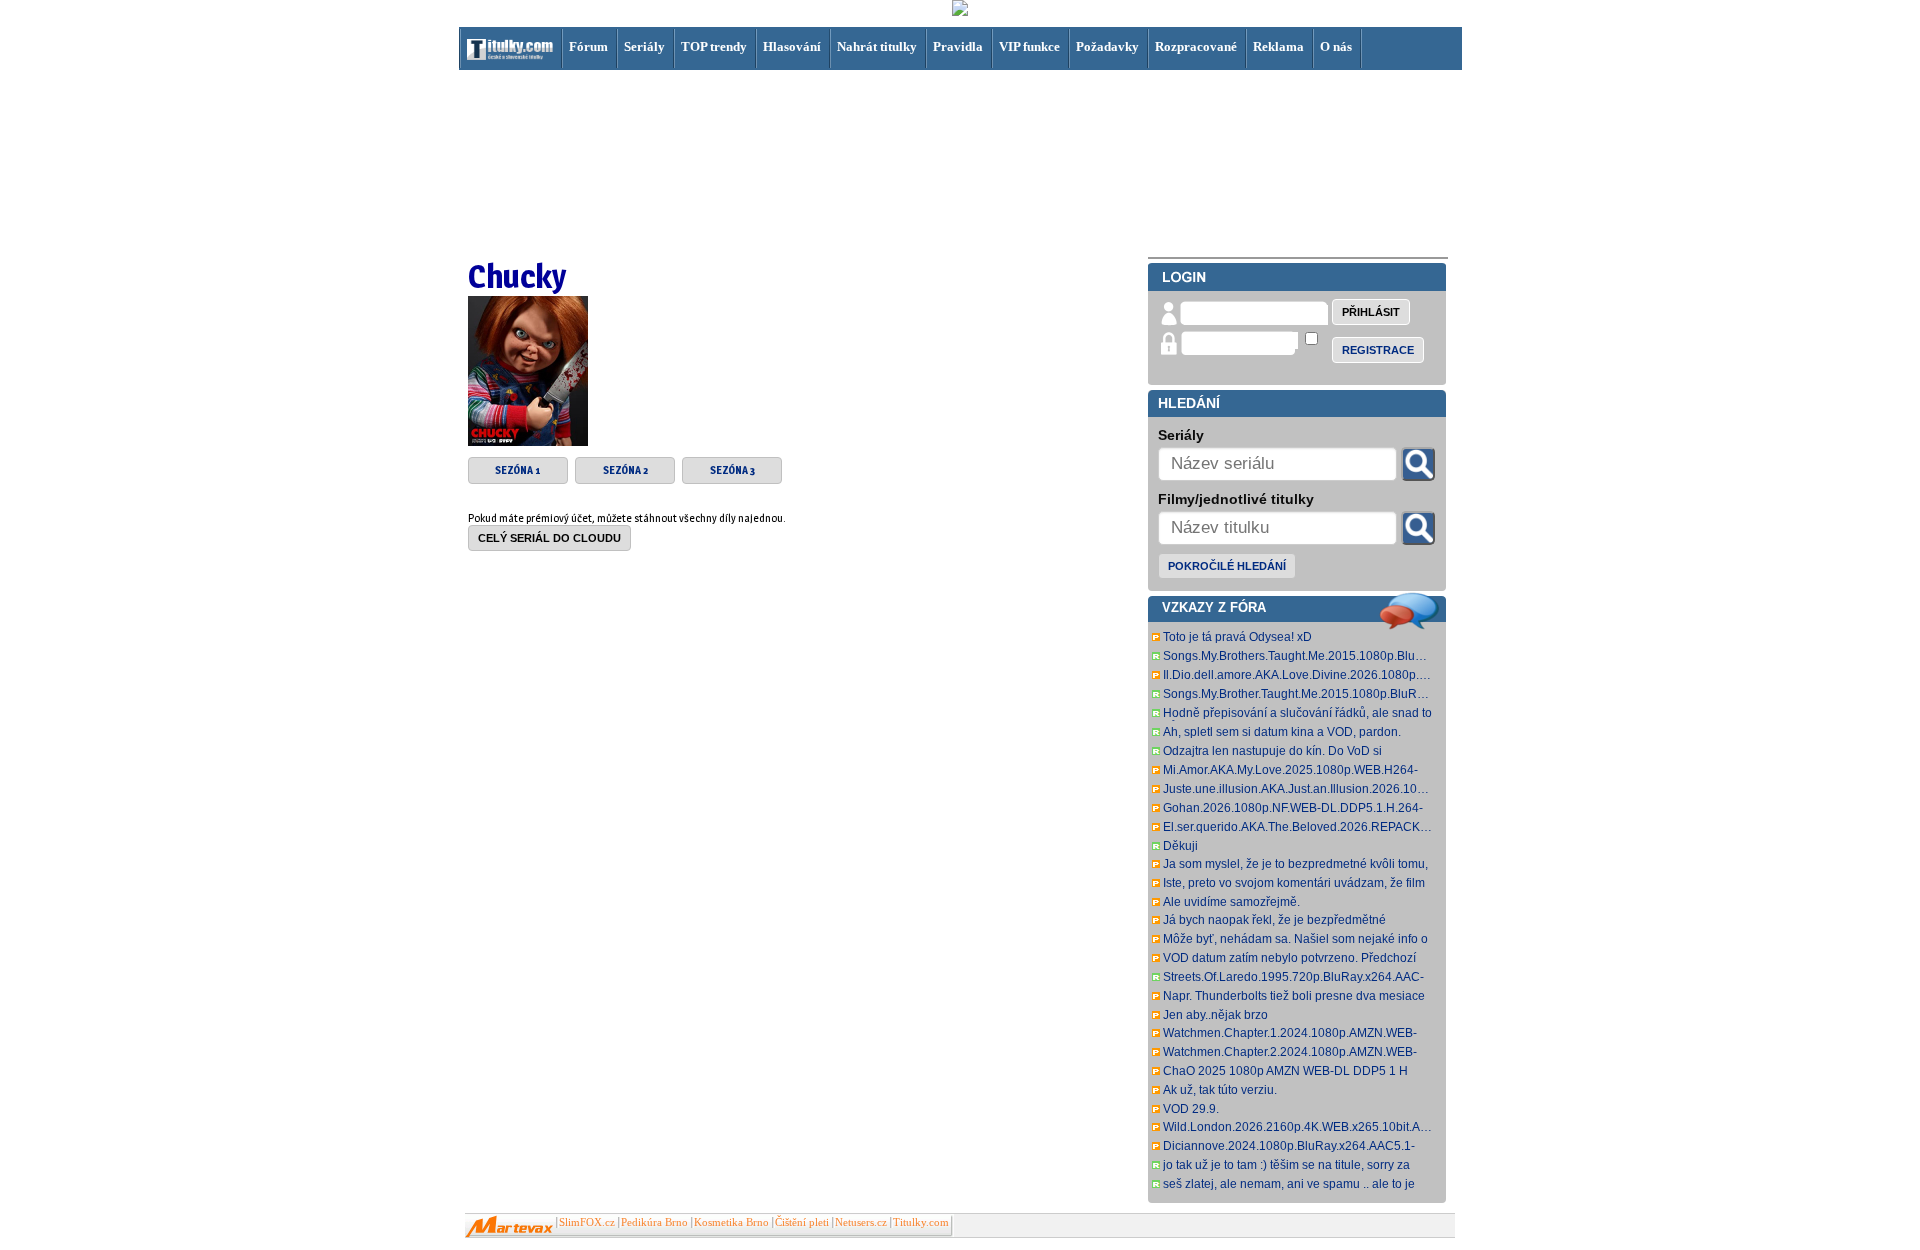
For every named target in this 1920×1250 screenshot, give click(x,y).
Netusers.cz (861, 1222)
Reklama (1278, 46)
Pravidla (958, 46)
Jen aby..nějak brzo (1215, 1015)
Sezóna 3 (732, 470)
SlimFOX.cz (587, 1222)
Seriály (644, 46)
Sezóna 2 (625, 470)
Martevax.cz (509, 1227)
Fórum (588, 46)
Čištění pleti (802, 1222)
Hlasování (792, 46)
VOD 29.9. (1191, 1109)
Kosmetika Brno (731, 1222)
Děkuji (1180, 846)
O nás (1336, 46)
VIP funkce (1029, 46)
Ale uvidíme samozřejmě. (1231, 902)
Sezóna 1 (518, 470)
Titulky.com (921, 1222)
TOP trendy (714, 46)
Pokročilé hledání (1227, 566)
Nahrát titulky (877, 46)
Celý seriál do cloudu (549, 538)
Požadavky (1107, 46)
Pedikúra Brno (654, 1222)
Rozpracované (1196, 46)
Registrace (1378, 350)
